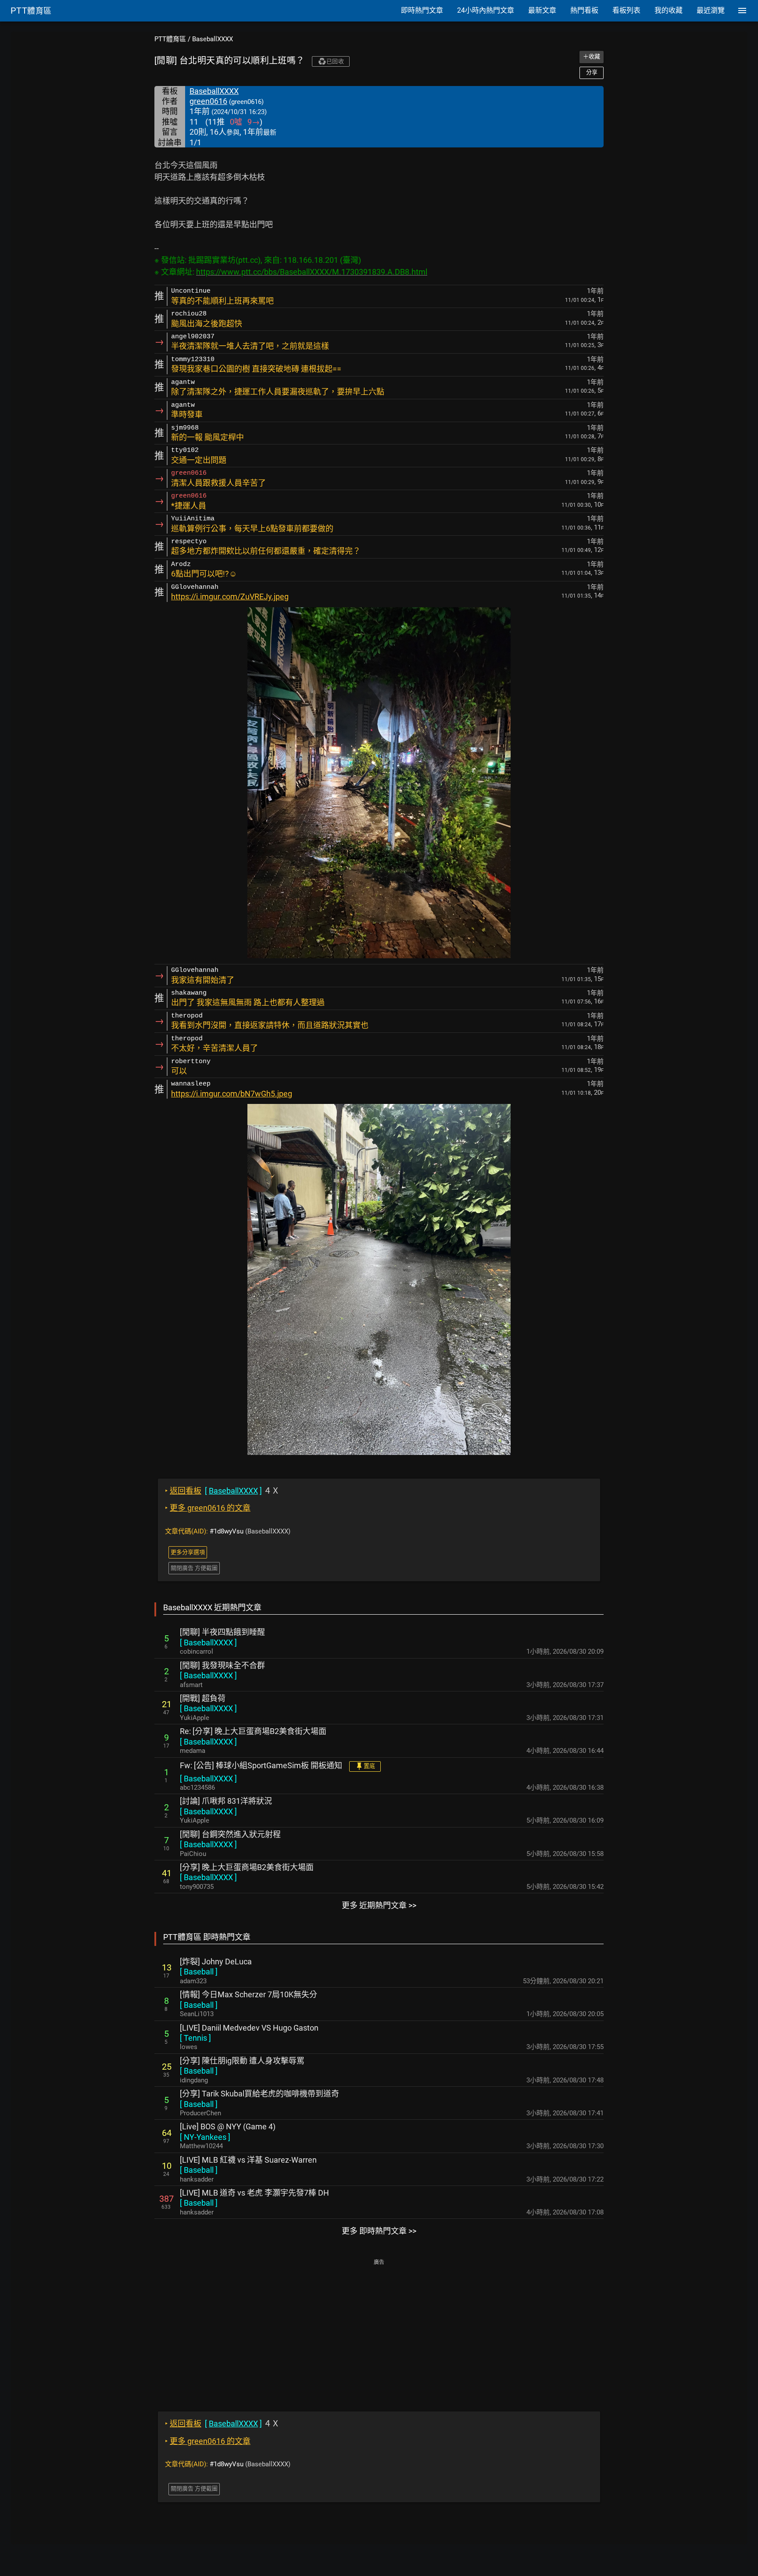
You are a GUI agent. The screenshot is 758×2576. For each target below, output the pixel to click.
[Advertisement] (379, 2329)
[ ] (208, 1643)
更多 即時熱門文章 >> (379, 2231)
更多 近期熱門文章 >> (379, 1905)
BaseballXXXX (213, 39)
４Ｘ (222, 1491)
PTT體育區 (170, 39)
